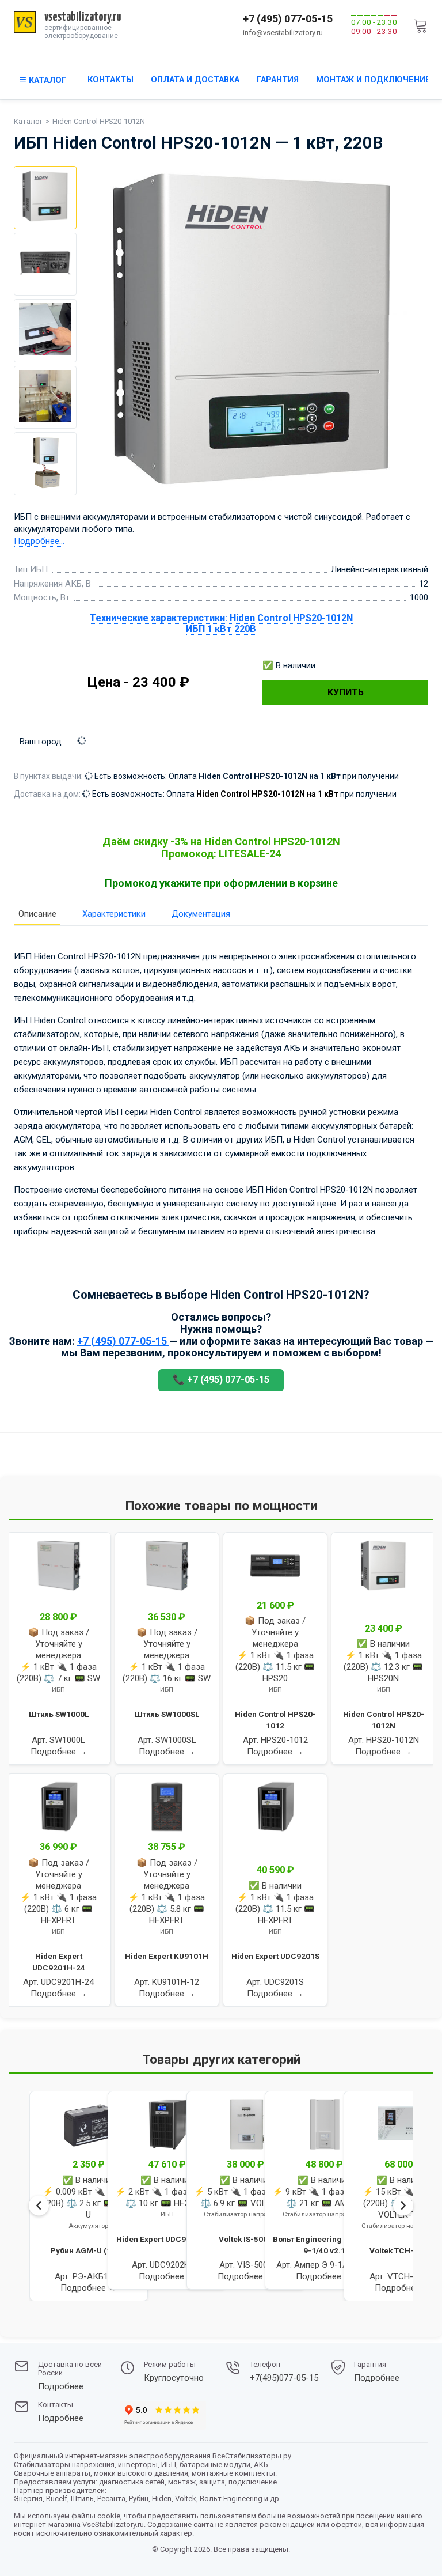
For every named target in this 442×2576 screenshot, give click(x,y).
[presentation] (39, 2205)
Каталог (28, 121)
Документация (201, 914)
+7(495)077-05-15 (284, 2378)
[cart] (421, 26)
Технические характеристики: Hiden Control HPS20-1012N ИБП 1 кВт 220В (221, 623)
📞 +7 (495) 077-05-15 (221, 1380)
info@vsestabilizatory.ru (283, 33)
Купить (346, 692)
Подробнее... (39, 541)
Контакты (110, 80)
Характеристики (114, 914)
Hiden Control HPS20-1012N (99, 121)
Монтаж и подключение (373, 80)
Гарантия (278, 80)
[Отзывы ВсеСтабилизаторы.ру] (163, 2417)
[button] (31, 2315)
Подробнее (61, 2387)
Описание (37, 914)
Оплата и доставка (195, 80)
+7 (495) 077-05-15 (288, 19)
